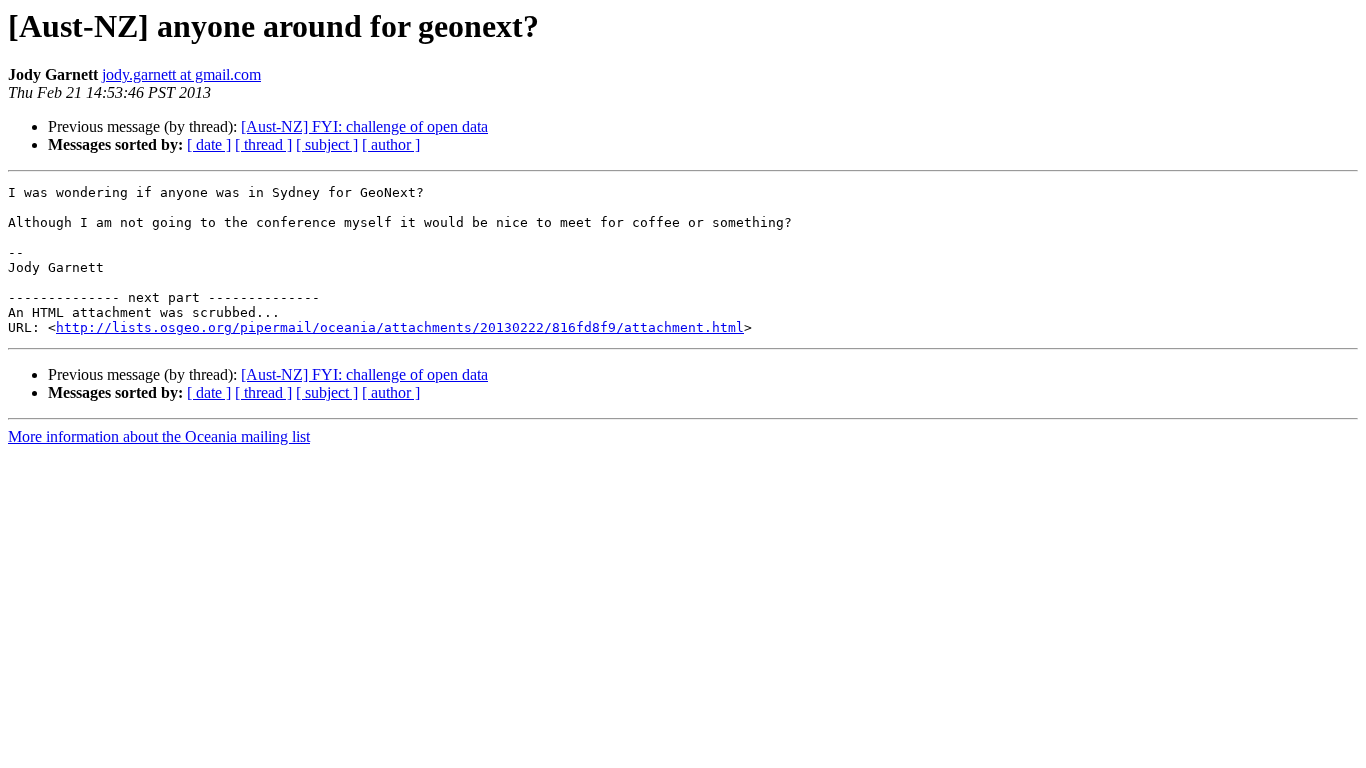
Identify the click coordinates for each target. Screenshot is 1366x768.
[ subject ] (327, 144)
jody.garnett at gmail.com (181, 74)
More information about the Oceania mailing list (159, 436)
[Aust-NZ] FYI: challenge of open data (364, 126)
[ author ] (391, 144)
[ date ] (209, 144)
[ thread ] (263, 144)
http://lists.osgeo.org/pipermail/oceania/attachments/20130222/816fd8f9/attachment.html (400, 327)
